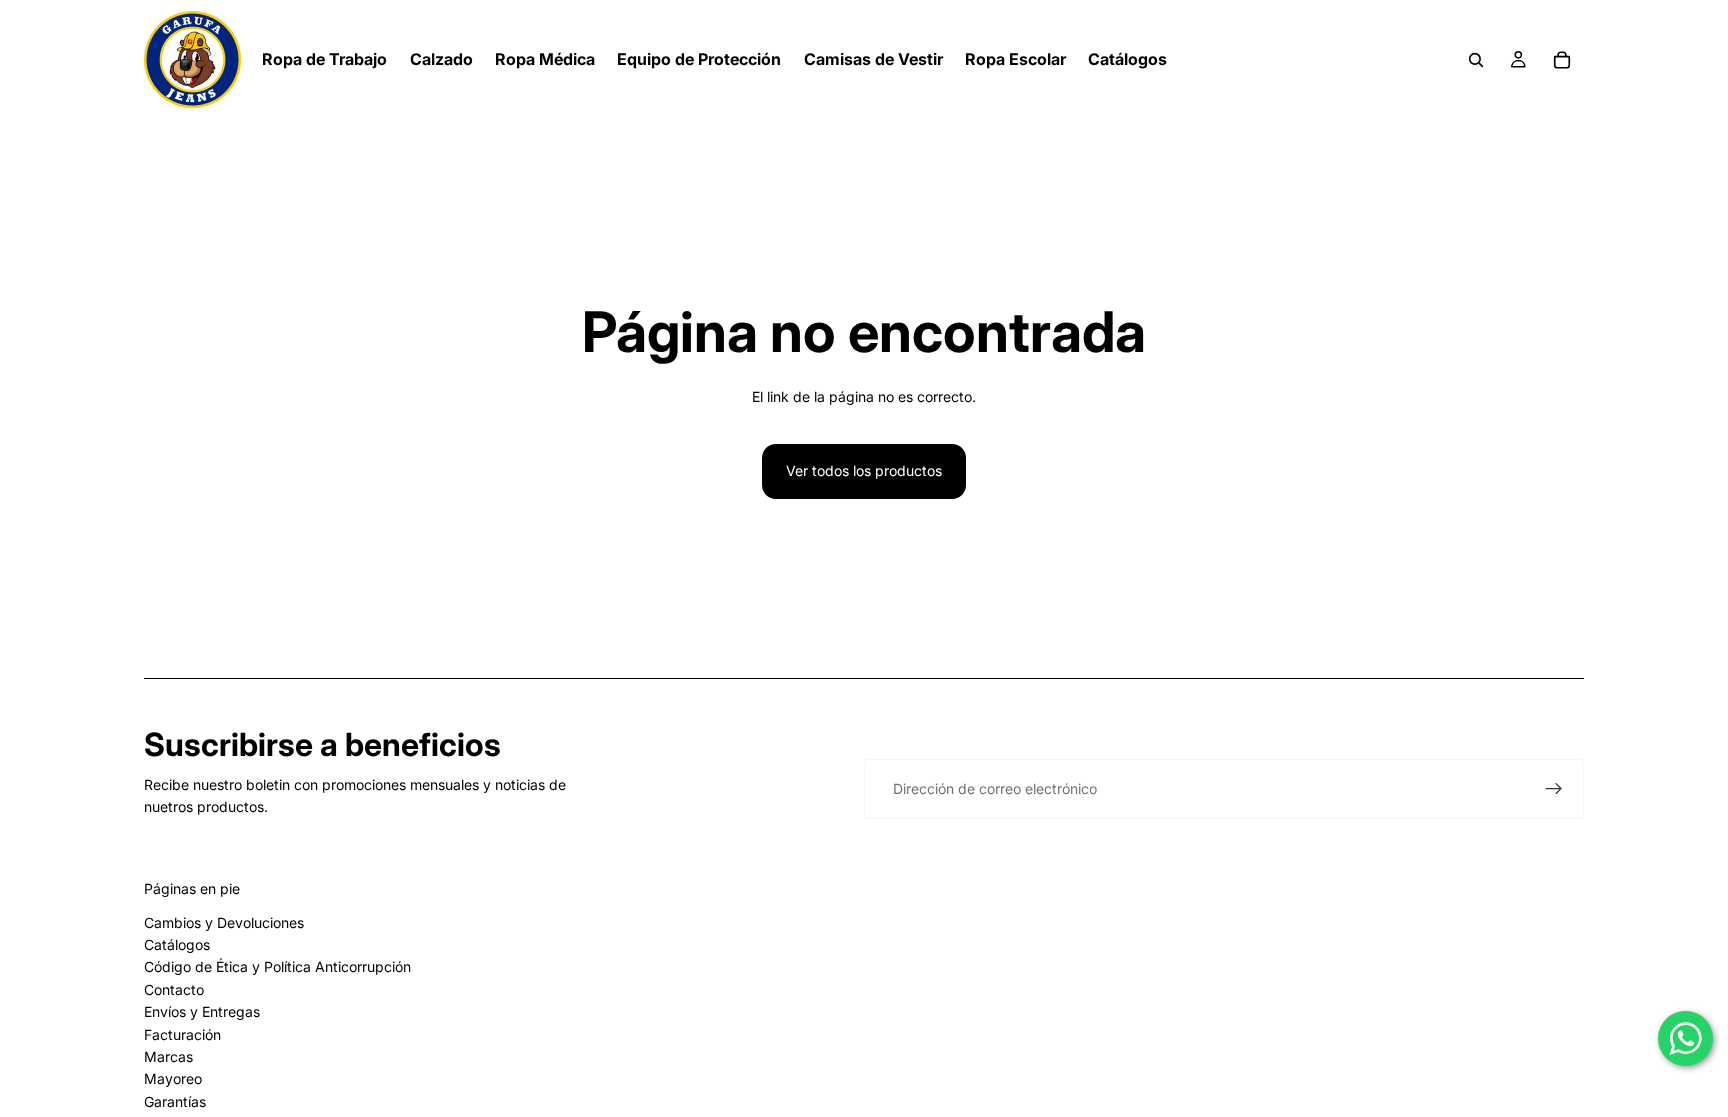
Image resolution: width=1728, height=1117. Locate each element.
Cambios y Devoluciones (224, 922)
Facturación (182, 1034)
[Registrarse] (1554, 789)
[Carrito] (1562, 60)
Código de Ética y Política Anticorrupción (277, 966)
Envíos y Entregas (202, 1011)
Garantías (175, 1101)
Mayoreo (173, 1078)
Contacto (174, 989)
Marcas (168, 1056)
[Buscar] (1476, 60)
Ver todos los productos (864, 470)
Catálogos (177, 944)
